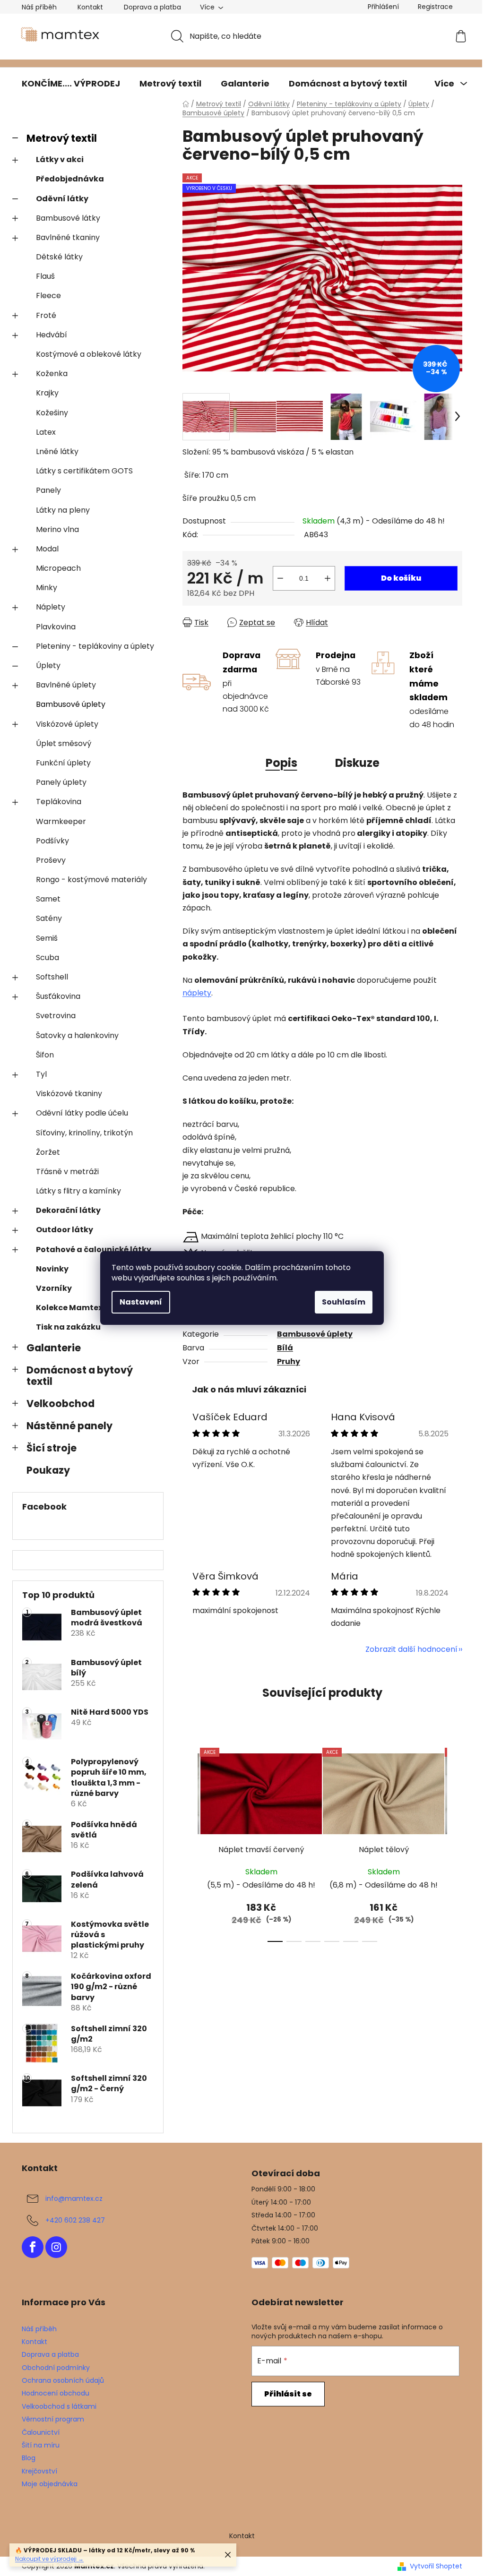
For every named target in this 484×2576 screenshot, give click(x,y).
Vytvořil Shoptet (436, 2566)
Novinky (52, 1269)
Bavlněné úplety (66, 685)
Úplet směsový (64, 743)
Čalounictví (41, 2432)
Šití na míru (41, 2445)
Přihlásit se (288, 2394)
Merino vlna (57, 529)
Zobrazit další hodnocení (411, 1649)
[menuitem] (71, 84)
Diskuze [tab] (357, 763)
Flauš (45, 276)
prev (190, 1842)
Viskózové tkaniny (69, 1094)
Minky (47, 588)
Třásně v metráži (67, 1172)
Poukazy (48, 1470)
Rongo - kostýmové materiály (91, 880)
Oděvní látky (62, 199)
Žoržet (48, 1152)
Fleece (48, 296)
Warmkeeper (61, 821)
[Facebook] (33, 2247)
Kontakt (90, 7)
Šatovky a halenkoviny (77, 1035)
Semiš (47, 938)
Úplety (48, 665)
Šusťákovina (58, 996)
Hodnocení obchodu (56, 2393)
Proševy (51, 860)
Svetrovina (56, 1016)
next (455, 1842)
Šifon (45, 1055)
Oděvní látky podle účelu (82, 1113)
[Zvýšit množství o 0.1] (328, 578)
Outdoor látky (65, 1230)
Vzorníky (54, 1288)
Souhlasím (344, 1302)
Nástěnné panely (69, 1426)
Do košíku (401, 578)
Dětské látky (59, 257)
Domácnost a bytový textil (80, 1376)
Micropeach (58, 568)
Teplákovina (59, 802)
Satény (49, 918)
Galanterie (54, 1348)
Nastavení (141, 1302)
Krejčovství (39, 2471)
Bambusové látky (68, 218)
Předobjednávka (70, 179)
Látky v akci (60, 159)
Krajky (47, 393)
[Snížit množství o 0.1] (280, 578)
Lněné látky (57, 451)
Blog (29, 2458)
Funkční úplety (63, 763)
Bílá (285, 1348)
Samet (48, 899)
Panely (48, 490)
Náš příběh (39, 7)
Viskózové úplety (67, 724)
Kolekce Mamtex (69, 1308)
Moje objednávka (50, 2484)
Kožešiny (52, 413)
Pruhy (289, 1361)
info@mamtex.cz (74, 2198)
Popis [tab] (281, 763)
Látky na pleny (63, 510)
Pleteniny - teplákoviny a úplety (95, 646)
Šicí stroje (52, 1448)
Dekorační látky (68, 1210)
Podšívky (52, 841)
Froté (46, 315)
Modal (47, 549)
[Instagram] (56, 2247)
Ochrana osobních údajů (63, 2380)
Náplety (51, 607)
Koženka (52, 374)
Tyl (41, 1074)
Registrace (435, 7)
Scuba (48, 957)
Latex (46, 432)
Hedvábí (52, 335)
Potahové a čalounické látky (94, 1249)
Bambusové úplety (71, 704)
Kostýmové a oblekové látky (89, 354)
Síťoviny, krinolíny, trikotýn (84, 1133)
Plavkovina (56, 627)
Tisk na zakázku (68, 1327)
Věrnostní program (53, 2419)
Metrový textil (62, 138)
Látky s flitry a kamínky (78, 1191)
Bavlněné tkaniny (68, 237)
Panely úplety (61, 782)
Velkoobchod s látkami (59, 2406)
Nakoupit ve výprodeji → (49, 2559)
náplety (197, 993)
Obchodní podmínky (56, 2368)
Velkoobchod (60, 1404)
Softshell (52, 977)
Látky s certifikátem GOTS (84, 471)
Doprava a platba (152, 7)
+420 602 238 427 (75, 2220)
